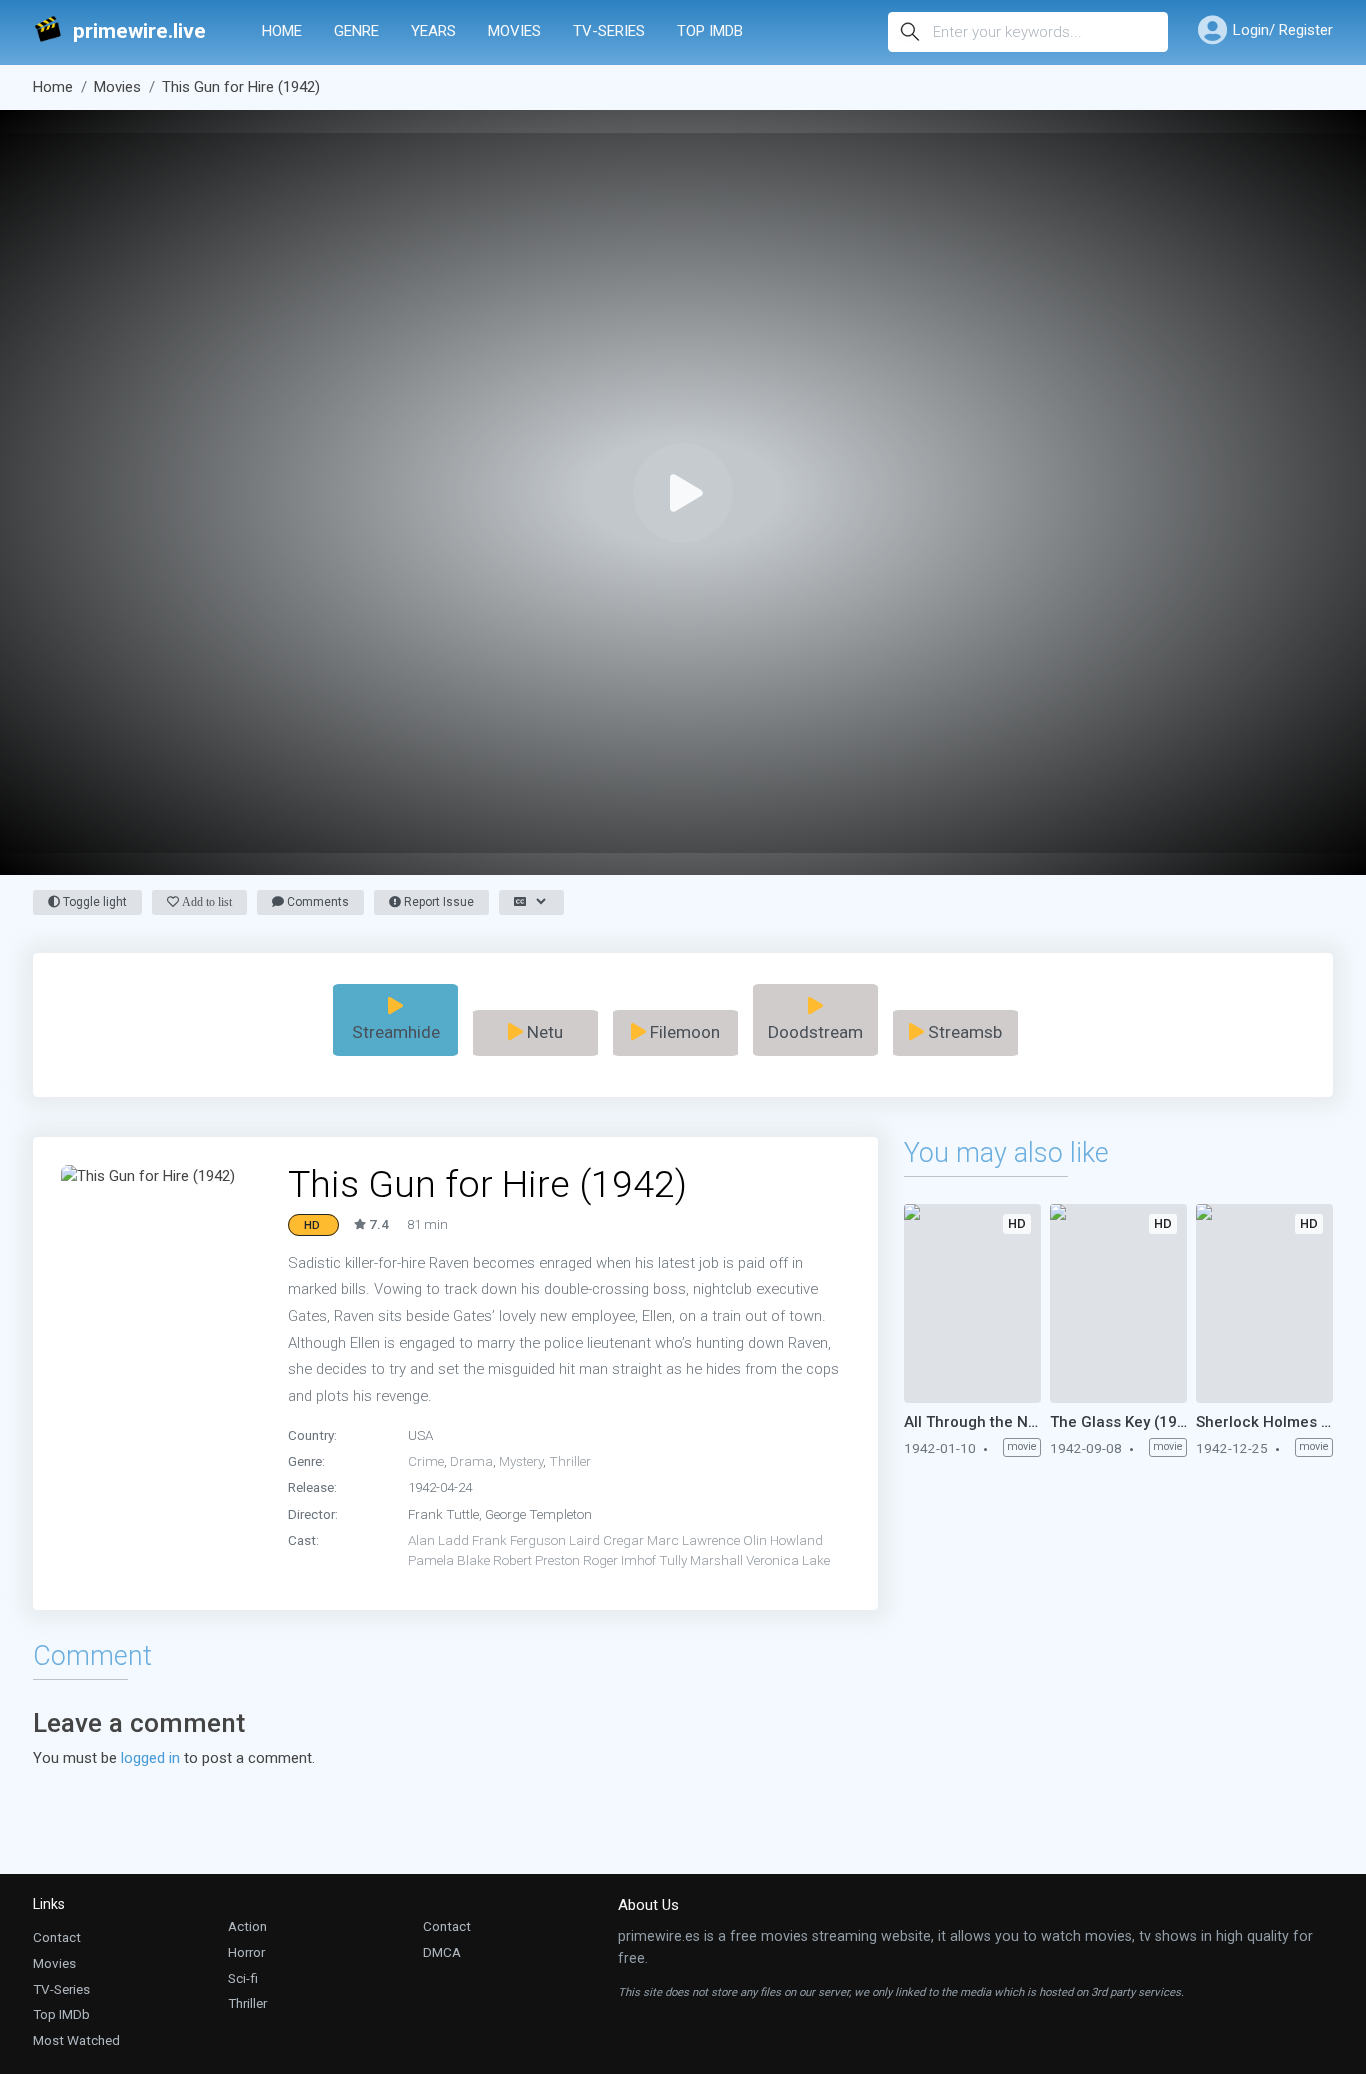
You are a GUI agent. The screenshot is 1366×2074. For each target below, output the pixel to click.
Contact (57, 1937)
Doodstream (815, 1032)
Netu (543, 1032)
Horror (246, 1952)
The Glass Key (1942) (1118, 1422)
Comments (316, 902)
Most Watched (76, 2040)
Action (247, 1926)
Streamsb (963, 1032)
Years (433, 31)
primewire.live (139, 31)
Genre (356, 31)
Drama (471, 1461)
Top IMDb (710, 31)
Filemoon (683, 1032)
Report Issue (437, 902)
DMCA (442, 1952)
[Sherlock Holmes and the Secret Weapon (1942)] (1264, 1303)
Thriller (570, 1461)
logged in (150, 1758)
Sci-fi (243, 1978)
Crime (426, 1461)
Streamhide (396, 1032)
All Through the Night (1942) (972, 1422)
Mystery (521, 1461)
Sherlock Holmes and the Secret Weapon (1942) (1264, 1422)
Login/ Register (1283, 30)
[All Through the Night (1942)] (972, 1303)
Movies (514, 31)
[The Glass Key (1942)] (1118, 1303)
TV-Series (609, 31)
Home (282, 31)
